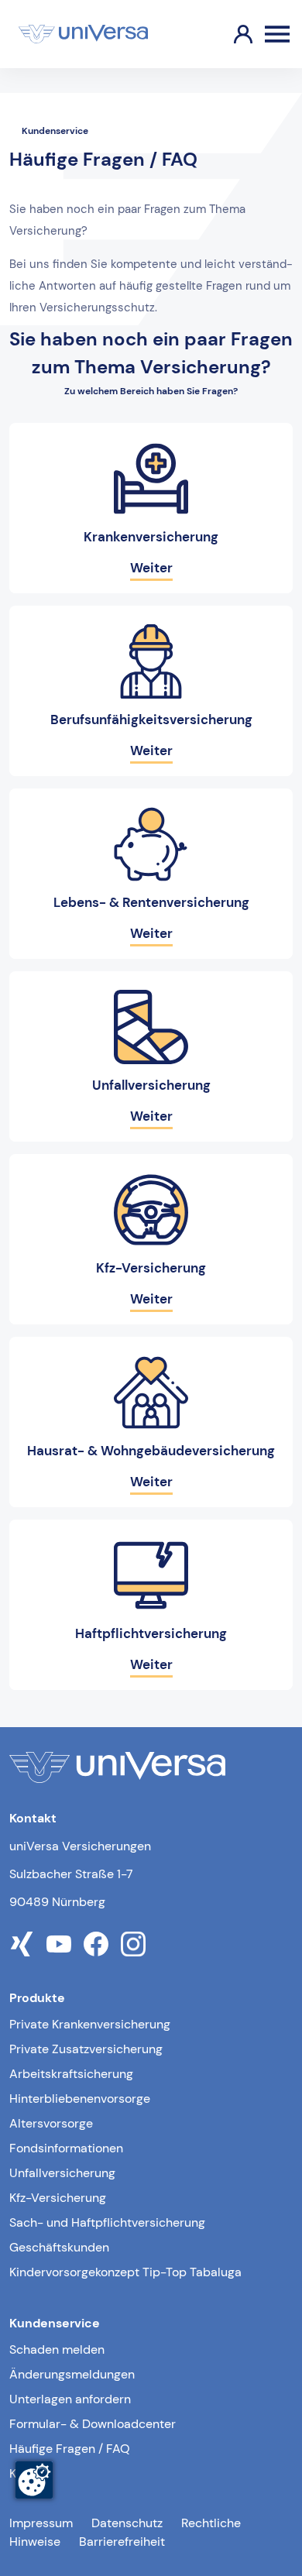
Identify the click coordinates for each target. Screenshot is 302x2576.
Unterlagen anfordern (70, 2399)
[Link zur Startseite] (83, 34)
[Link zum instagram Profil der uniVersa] (133, 1944)
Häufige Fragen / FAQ (70, 2449)
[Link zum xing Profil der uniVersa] (22, 1944)
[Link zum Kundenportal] (231, 34)
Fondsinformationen (66, 2148)
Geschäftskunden (59, 2247)
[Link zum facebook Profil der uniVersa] (96, 1944)
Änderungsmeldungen (72, 2374)
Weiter (151, 568)
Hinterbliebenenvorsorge (80, 2099)
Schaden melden (57, 2349)
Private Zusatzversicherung (86, 2049)
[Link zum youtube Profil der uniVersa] (59, 1944)
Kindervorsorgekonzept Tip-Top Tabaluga (125, 2272)
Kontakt (31, 2473)
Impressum (41, 2523)
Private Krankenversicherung (90, 2024)
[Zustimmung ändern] (34, 2480)
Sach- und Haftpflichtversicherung (107, 2222)
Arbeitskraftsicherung (71, 2074)
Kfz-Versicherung (58, 2198)
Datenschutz (127, 2523)
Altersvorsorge (51, 2123)
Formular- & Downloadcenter (93, 2424)
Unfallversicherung (62, 2173)
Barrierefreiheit (122, 2542)
